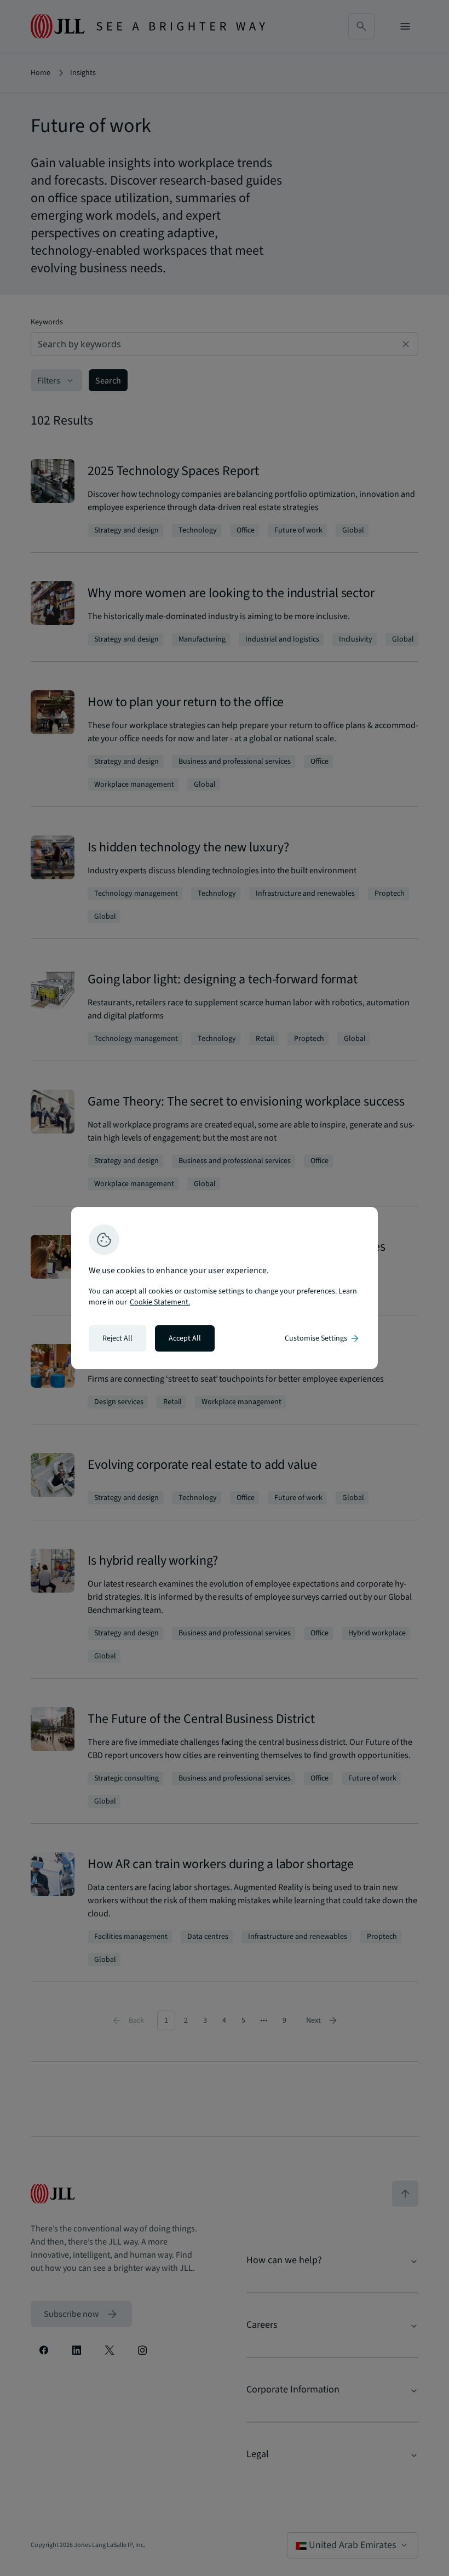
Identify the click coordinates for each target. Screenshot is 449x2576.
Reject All (117, 1338)
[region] (225, 1288)
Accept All (185, 1338)
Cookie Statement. (160, 1302)
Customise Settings (323, 1338)
